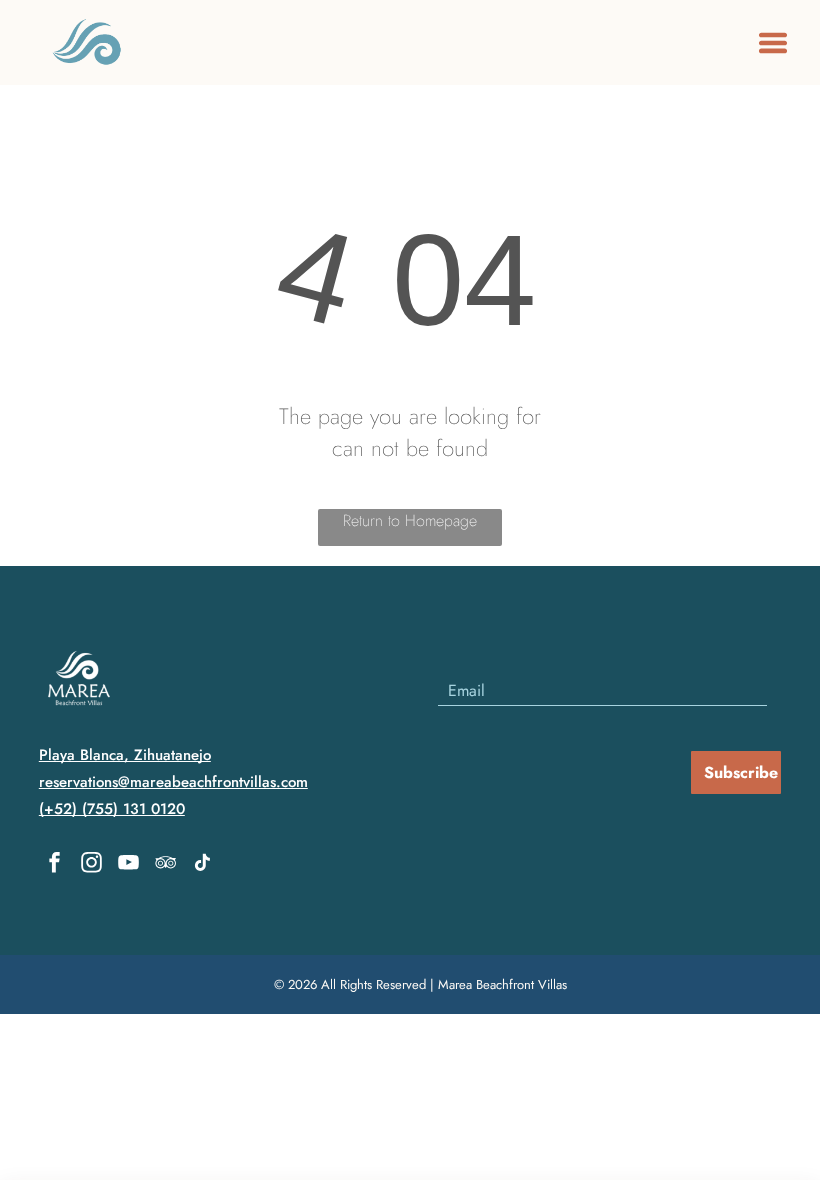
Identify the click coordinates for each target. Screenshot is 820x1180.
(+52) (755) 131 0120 (112, 809)
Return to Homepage (410, 520)
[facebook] (55, 865)
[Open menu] (773, 43)
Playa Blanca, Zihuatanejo (125, 755)
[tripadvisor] (166, 865)
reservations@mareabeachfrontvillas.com (173, 782)
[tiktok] (203, 865)
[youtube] (129, 865)
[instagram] (92, 865)
